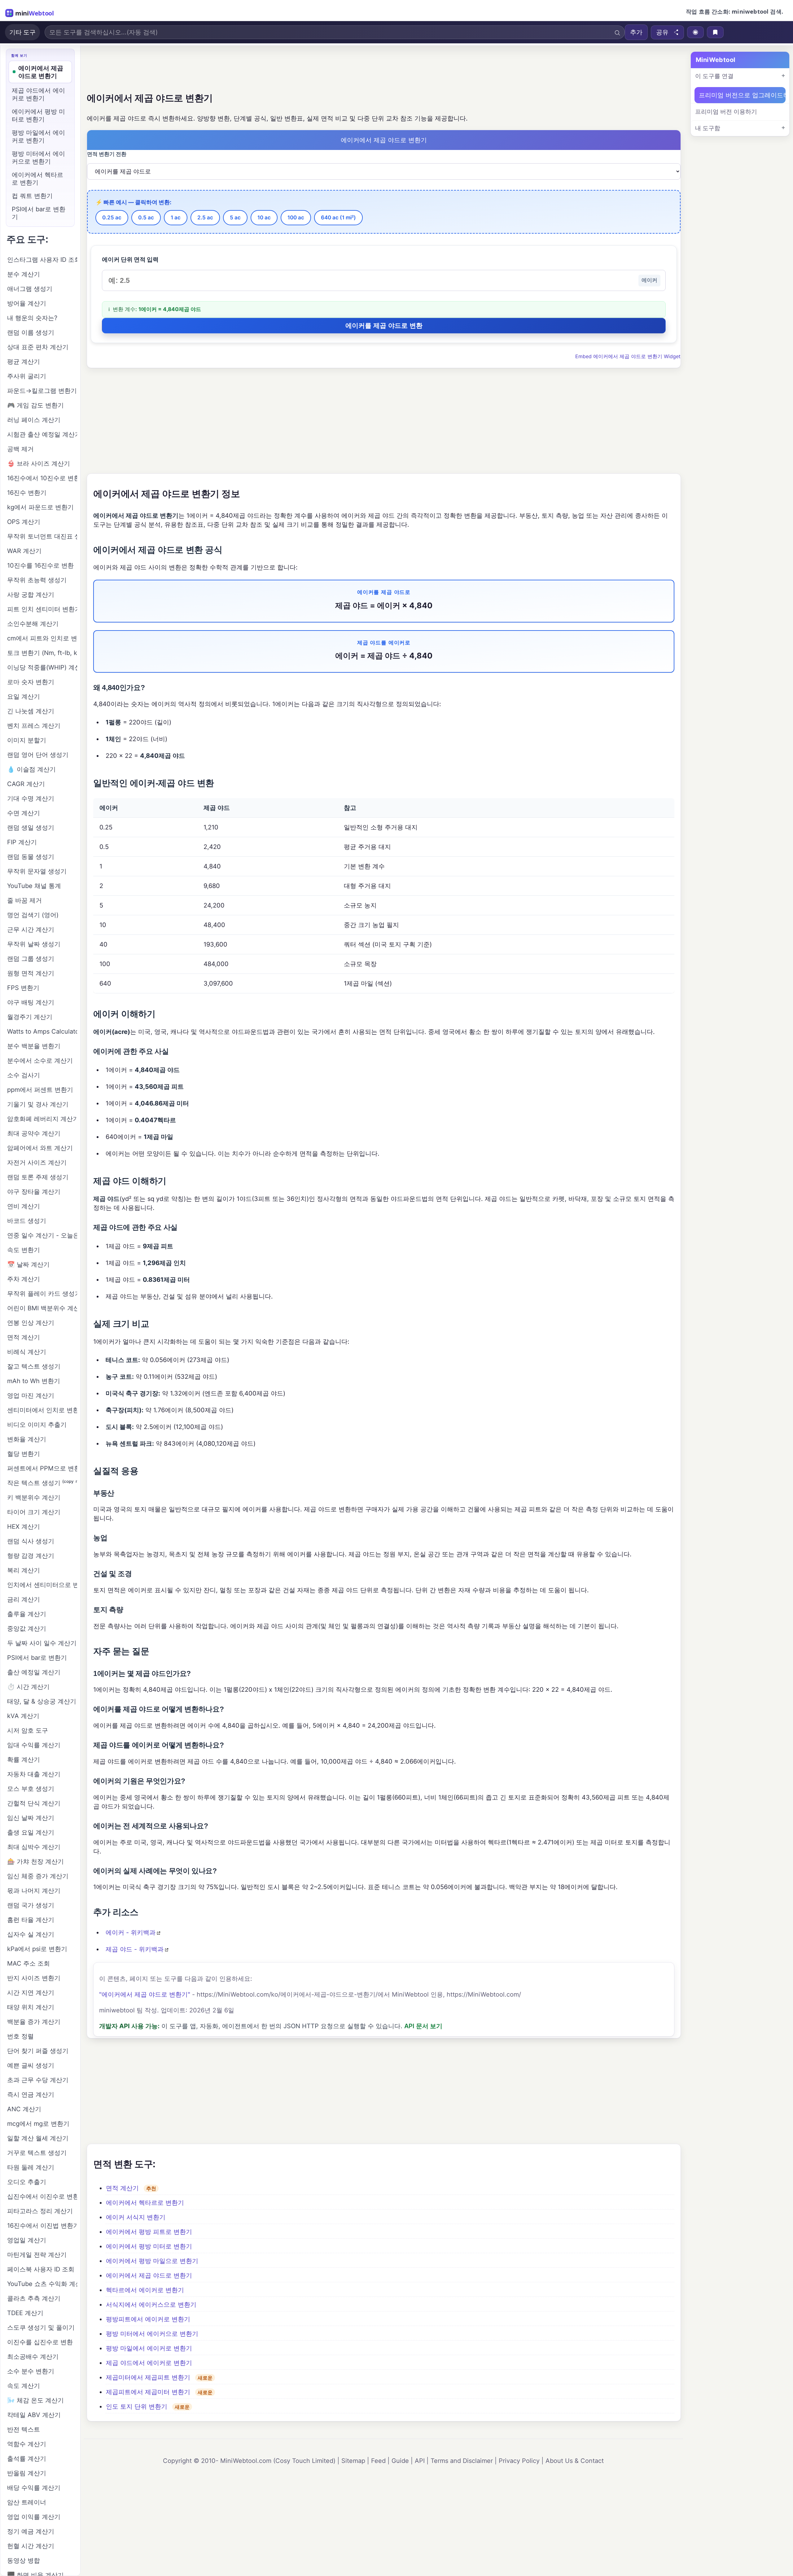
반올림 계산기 (27, 2473)
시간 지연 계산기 (31, 1993)
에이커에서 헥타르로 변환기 (145, 2203)
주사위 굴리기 (27, 376)
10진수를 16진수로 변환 (40, 565)
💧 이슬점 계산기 (31, 769)
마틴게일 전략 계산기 (37, 2255)
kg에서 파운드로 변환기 (40, 507)
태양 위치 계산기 (31, 2007)
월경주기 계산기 (30, 1017)
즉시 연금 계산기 (31, 2095)
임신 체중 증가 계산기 (38, 1876)
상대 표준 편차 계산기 (38, 347)
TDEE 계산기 (25, 2313)
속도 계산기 (24, 2386)
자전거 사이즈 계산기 (37, 1163)
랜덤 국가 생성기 (31, 1905)
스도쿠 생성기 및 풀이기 (41, 2328)
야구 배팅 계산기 (31, 1002)
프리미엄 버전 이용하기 (726, 112)
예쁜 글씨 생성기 (31, 2065)
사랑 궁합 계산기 (31, 595)
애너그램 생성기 (30, 289)
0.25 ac (112, 218)
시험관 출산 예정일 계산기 (42, 434)
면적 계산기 (122, 2188)
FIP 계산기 (22, 842)
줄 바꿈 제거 (24, 900)
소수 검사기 (24, 1075)
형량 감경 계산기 (31, 1556)
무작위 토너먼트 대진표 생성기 (42, 536)
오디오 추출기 (27, 2182)
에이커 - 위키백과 (131, 1932)
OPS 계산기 (24, 522)
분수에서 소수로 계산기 (40, 1061)
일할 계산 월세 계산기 (38, 2138)
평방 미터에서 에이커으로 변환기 (152, 2334)
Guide (400, 2461)
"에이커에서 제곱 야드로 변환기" (145, 1994)
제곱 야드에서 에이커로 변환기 (149, 2363)
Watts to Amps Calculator (42, 1031)
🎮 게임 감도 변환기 (35, 405)
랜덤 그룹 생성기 (31, 959)
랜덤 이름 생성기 (31, 332)
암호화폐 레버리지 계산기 (42, 1119)
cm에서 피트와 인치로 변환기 (42, 638)
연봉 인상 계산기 (31, 1323)
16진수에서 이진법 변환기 (42, 2226)
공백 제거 (20, 449)
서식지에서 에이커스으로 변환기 (151, 2305)
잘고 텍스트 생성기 (34, 1366)
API (420, 2461)
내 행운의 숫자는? (32, 318)
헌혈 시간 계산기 (31, 2546)
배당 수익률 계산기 (34, 2488)
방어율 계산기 (27, 303)
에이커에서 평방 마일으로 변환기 (152, 2261)
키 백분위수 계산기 (34, 1497)
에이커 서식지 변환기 (136, 2217)
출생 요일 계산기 (31, 1832)
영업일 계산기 (27, 2240)
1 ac (176, 218)
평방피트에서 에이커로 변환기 (148, 2319)
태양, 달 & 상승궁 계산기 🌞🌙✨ (42, 1701)
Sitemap (353, 2461)
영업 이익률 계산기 (34, 2517)
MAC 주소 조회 (28, 1963)
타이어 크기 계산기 (34, 1512)
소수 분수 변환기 (31, 2371)
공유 (662, 32)
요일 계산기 (24, 697)
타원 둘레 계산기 (31, 2167)
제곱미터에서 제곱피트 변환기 (148, 2377)
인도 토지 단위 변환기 (137, 2407)
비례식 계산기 (27, 1352)
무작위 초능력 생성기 (37, 580)
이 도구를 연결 (714, 76)
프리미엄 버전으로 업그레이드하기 (742, 95)
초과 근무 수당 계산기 (38, 2080)
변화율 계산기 (27, 1439)
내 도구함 (708, 128)
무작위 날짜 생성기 (34, 944)
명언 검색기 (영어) (33, 915)
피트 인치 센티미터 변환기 (42, 609)
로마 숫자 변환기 (31, 682)
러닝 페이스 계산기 (34, 420)
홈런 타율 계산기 (31, 1920)
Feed (378, 2461)
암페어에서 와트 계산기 (40, 1148)
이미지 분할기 (27, 740)
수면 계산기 (24, 813)
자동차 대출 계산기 (34, 1774)
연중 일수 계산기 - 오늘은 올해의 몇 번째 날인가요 (42, 1235)
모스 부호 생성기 (31, 1789)
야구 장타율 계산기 (34, 1192)
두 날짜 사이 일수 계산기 (42, 1643)
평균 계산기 (24, 362)
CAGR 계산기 (26, 784)
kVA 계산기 (23, 1716)
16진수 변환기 (27, 493)
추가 (636, 32)
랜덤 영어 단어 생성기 (38, 755)
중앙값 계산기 (27, 1629)
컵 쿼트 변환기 (32, 196)
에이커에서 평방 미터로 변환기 (149, 2246)
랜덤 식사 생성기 (31, 1541)
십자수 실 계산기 (31, 1934)
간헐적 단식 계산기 (34, 1803)
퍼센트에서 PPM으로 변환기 (42, 1468)
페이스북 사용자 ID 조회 (41, 2269)
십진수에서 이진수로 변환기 (42, 2196)
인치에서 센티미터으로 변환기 (42, 1585)
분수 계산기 (24, 274)
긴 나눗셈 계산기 (31, 711)
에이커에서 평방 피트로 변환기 (149, 2232)
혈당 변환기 (24, 1454)
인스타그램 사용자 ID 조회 (42, 260)
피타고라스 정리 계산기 (40, 2211)
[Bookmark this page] (715, 32)
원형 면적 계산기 (31, 973)
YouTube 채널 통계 (34, 886)
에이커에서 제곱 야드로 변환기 (149, 2275)
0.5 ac (146, 218)
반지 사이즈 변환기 (34, 1978)
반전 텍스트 (24, 2429)
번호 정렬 (20, 2036)
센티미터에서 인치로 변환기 (42, 1410)
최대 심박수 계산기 (34, 1847)
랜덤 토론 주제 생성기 (38, 1177)
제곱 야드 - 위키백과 (135, 1949)
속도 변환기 (24, 1250)
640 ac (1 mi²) (338, 218)
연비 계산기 (24, 1206)
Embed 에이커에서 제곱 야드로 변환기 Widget (628, 356)
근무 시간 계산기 (31, 930)
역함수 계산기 (27, 2444)
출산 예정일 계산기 (34, 1672)
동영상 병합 (24, 2561)
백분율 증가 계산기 (34, 2022)
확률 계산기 (24, 1760)
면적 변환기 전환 (107, 154)
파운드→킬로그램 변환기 (42, 391)
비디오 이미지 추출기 (37, 1425)
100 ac (296, 218)
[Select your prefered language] (695, 32)
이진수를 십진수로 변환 (40, 2342)
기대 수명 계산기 (31, 798)
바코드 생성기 (27, 1221)
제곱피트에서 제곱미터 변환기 (148, 2392)
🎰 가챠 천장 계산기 (35, 1862)
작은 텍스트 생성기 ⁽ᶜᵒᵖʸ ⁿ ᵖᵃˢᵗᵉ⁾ (42, 1483)
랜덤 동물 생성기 (31, 857)
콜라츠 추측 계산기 (34, 2298)
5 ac (235, 218)
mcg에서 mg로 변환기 (38, 2124)
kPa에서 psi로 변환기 (37, 1949)
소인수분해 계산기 (33, 624)
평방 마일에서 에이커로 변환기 (149, 2348)
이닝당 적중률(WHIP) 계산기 (42, 667)
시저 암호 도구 (28, 1730)
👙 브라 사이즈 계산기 (39, 464)
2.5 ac (205, 218)
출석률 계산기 (27, 2459)
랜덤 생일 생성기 (31, 828)
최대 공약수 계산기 (34, 1133)
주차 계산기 (24, 1279)
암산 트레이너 (27, 2502)
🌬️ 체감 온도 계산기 (35, 2400)
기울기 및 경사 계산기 (38, 1104)
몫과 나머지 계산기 (34, 1891)
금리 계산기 (24, 1599)
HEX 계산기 (24, 1527)
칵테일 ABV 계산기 (34, 2415)
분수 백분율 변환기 (34, 1046)
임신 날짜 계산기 (31, 1818)
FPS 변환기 (23, 988)
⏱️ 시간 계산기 (28, 1687)
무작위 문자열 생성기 (37, 871)
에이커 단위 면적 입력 (130, 259)
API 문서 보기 (423, 2026)
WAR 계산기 (24, 551)
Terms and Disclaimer (462, 2461)
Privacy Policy (519, 2461)
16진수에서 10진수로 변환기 (42, 478)
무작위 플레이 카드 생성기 (42, 1294)
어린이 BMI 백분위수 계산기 (42, 1308)
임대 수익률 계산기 (34, 1745)
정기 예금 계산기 (31, 2531)
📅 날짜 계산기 (28, 1264)
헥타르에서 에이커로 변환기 (145, 2290)
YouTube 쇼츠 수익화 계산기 (42, 2284)
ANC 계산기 (24, 2109)
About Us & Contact (575, 2461)
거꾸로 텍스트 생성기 (37, 2153)
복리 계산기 (24, 1570)
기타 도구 (22, 32)
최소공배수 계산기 (33, 2357)
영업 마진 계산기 (31, 1396)
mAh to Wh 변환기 (34, 1381)
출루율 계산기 (27, 1614)
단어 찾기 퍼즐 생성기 (38, 2051)
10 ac (264, 218)
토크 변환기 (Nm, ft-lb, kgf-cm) (42, 653)
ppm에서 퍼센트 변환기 (40, 1090)
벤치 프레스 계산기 (34, 726)
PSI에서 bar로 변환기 (39, 213)
